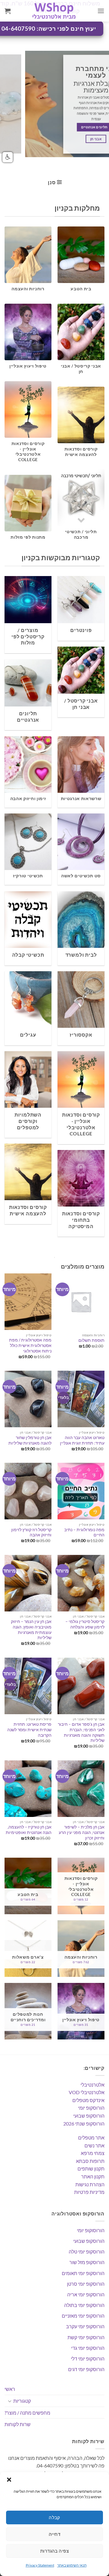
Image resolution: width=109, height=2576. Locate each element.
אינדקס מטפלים (88, 2100)
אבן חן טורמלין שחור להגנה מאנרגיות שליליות (30, 1440)
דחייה (54, 2534)
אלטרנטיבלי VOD (87, 2092)
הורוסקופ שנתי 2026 (84, 2124)
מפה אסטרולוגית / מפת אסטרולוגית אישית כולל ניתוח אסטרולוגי (30, 1345)
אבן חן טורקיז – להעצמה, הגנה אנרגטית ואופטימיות (29, 1830)
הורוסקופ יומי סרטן (86, 2284)
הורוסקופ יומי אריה (86, 2294)
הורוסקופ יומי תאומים (83, 2273)
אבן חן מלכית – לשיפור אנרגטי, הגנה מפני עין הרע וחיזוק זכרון (82, 1832)
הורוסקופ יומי (91, 2108)
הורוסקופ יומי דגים (86, 2369)
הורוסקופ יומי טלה (87, 2251)
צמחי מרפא (93, 2153)
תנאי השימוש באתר (72, 2565)
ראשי (10, 2389)
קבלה (54, 2517)
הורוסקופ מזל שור (87, 2262)
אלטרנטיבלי (92, 2085)
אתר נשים (94, 2145)
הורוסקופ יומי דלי (88, 2358)
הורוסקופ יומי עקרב (85, 2326)
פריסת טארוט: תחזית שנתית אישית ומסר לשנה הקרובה (29, 1730)
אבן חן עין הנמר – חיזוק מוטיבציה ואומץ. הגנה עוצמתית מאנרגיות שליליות (31, 1630)
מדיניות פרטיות (89, 2192)
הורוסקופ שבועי (89, 2116)
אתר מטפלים (91, 2137)
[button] (9, 2480)
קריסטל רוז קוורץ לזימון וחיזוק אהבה (31, 1532)
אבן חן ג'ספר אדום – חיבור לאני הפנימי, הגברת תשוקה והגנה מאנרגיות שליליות (81, 1732)
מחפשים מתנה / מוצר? (27, 2413)
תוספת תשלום (91, 1340)
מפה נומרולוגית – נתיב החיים (84, 1532)
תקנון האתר (93, 2176)
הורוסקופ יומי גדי (88, 2348)
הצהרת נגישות (90, 2184)
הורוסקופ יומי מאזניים (83, 2316)
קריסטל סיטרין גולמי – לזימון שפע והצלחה (85, 1624)
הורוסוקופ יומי (91, 2230)
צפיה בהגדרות (54, 2551)
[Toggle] (10, 2401)
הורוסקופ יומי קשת (86, 2337)
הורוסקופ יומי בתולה (84, 2305)
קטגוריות (22, 2401)
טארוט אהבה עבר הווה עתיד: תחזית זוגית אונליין (82, 1440)
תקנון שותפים (91, 2169)
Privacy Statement (40, 2565)
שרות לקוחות (18, 2424)
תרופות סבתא (90, 2161)
